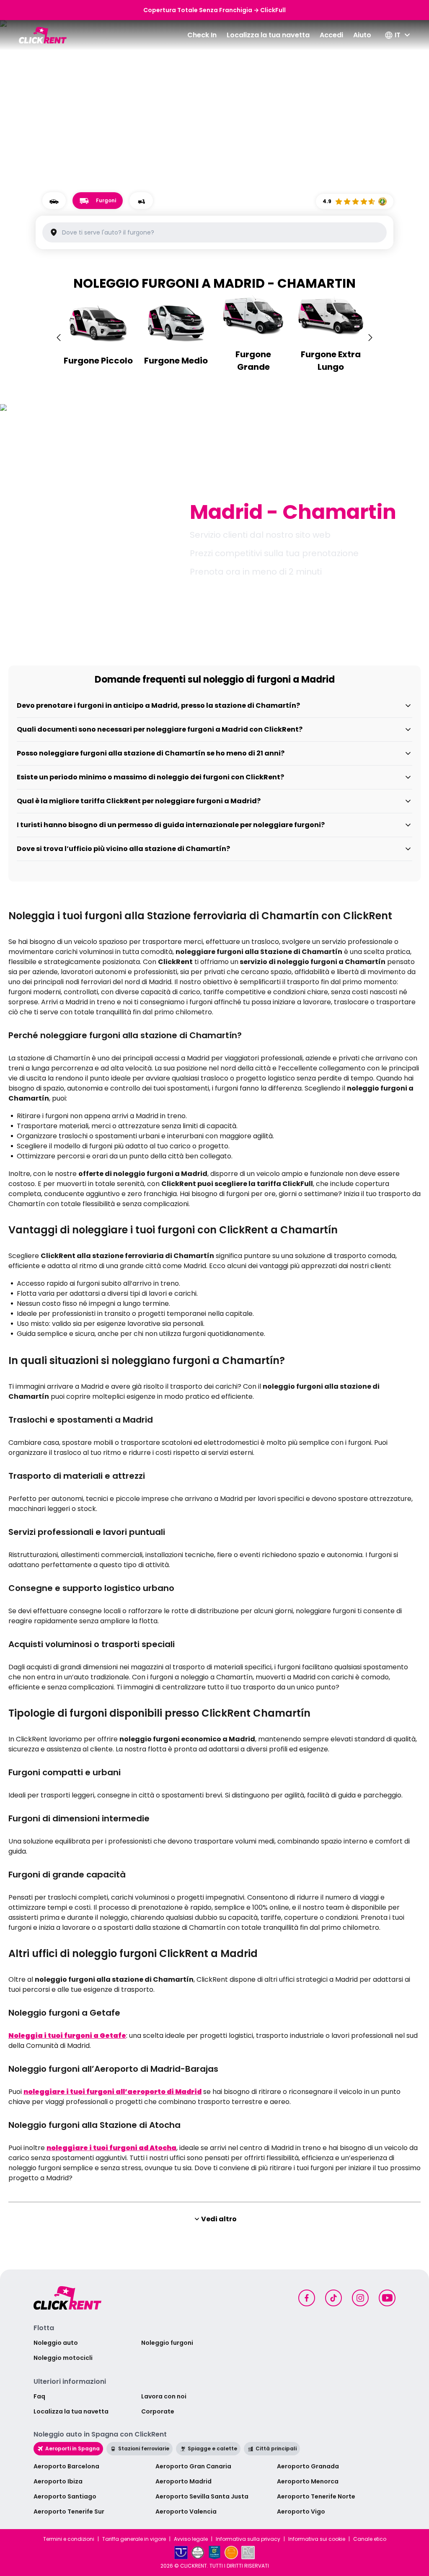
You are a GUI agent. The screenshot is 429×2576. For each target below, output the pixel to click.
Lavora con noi (164, 2396)
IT (398, 35)
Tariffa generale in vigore (134, 2539)
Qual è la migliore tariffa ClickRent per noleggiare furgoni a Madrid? (139, 801)
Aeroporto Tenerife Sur (69, 2512)
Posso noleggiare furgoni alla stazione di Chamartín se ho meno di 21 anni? (151, 753)
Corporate (158, 2411)
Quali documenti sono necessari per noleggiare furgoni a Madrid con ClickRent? (160, 729)
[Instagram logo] (360, 2298)
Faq (39, 2396)
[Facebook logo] (307, 2298)
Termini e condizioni (69, 2539)
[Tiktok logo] (333, 2298)
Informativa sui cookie (317, 2539)
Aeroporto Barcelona (66, 2466)
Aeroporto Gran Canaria (193, 2466)
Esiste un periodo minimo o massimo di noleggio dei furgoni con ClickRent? (150, 777)
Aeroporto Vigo (301, 2512)
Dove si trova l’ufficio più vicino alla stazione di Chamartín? (123, 849)
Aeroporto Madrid (183, 2481)
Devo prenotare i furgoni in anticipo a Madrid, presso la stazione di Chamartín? (158, 705)
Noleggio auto (56, 2343)
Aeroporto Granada (308, 2466)
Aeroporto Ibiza (58, 2481)
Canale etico (370, 2539)
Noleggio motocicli (63, 2358)
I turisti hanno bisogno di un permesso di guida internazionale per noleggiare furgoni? (171, 825)
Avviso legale (191, 2539)
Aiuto (362, 35)
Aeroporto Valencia (186, 2512)
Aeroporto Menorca (308, 2481)
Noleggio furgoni (167, 2343)
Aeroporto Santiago (65, 2496)
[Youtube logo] (387, 2298)
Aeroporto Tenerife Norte (316, 2496)
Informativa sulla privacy (248, 2539)
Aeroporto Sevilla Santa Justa (202, 2496)
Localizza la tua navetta (268, 35)
